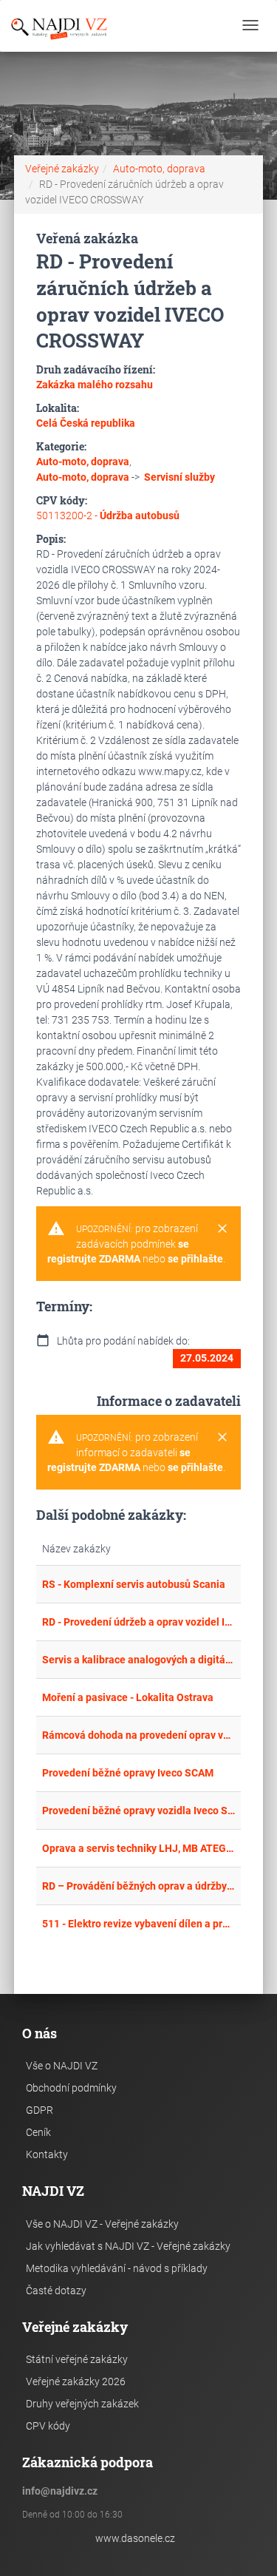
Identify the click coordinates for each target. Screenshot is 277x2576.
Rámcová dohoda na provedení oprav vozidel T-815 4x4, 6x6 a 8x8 (139, 1735)
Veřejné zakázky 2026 (76, 2381)
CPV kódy (48, 2426)
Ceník (38, 2132)
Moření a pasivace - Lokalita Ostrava (128, 1697)
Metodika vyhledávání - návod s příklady (117, 2268)
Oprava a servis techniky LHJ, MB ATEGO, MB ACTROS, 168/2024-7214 (139, 1848)
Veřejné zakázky (62, 169)
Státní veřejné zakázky (77, 2359)
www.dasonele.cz (135, 2538)
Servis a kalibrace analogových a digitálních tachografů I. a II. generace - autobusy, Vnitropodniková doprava (139, 1660)
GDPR (40, 2110)
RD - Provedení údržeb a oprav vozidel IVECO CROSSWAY (139, 1622)
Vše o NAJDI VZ (62, 2066)
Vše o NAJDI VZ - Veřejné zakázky (102, 2224)
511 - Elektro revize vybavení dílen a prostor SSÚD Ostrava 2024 (139, 1924)
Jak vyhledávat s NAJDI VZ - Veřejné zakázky (128, 2246)
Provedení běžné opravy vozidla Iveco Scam (139, 1811)
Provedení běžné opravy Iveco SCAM (128, 1773)
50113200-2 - (108, 515)
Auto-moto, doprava (159, 169)
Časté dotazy (56, 2291)
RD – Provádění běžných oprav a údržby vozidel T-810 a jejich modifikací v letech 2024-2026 (139, 1886)
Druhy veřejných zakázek (82, 2404)
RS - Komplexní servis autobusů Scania (134, 1584)
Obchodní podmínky (71, 2088)
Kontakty (47, 2154)
